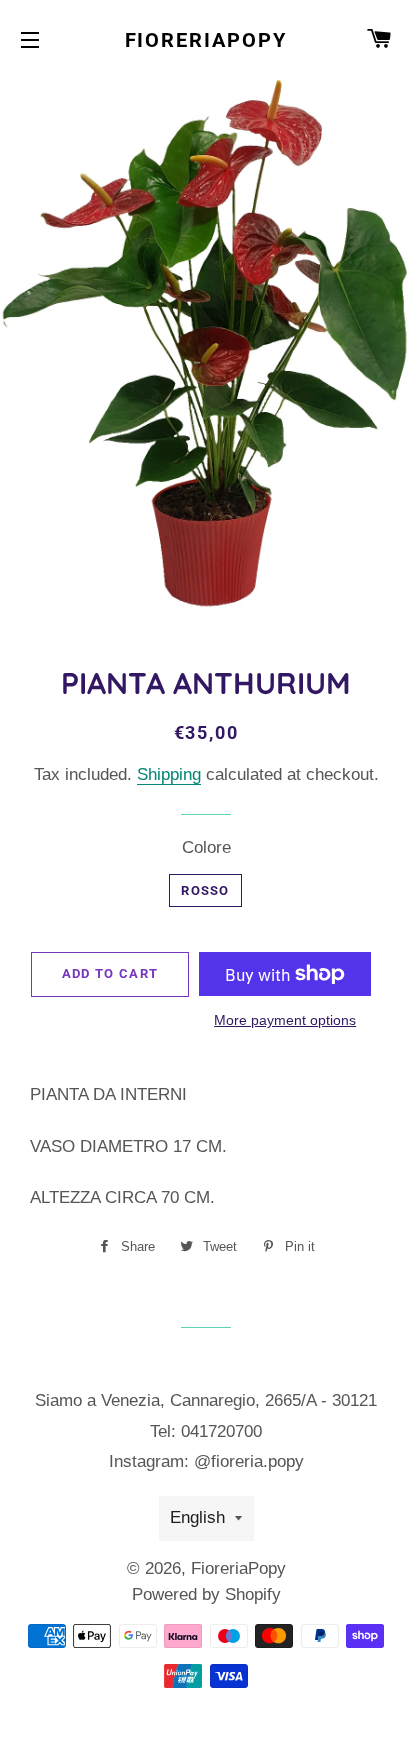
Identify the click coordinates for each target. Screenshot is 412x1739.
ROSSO (205, 890)
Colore (206, 847)
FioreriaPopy (206, 40)
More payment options (285, 1020)
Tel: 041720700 (206, 1431)
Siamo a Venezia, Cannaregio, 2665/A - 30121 (206, 1400)
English (197, 1517)
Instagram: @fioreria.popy (206, 1461)
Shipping (169, 774)
